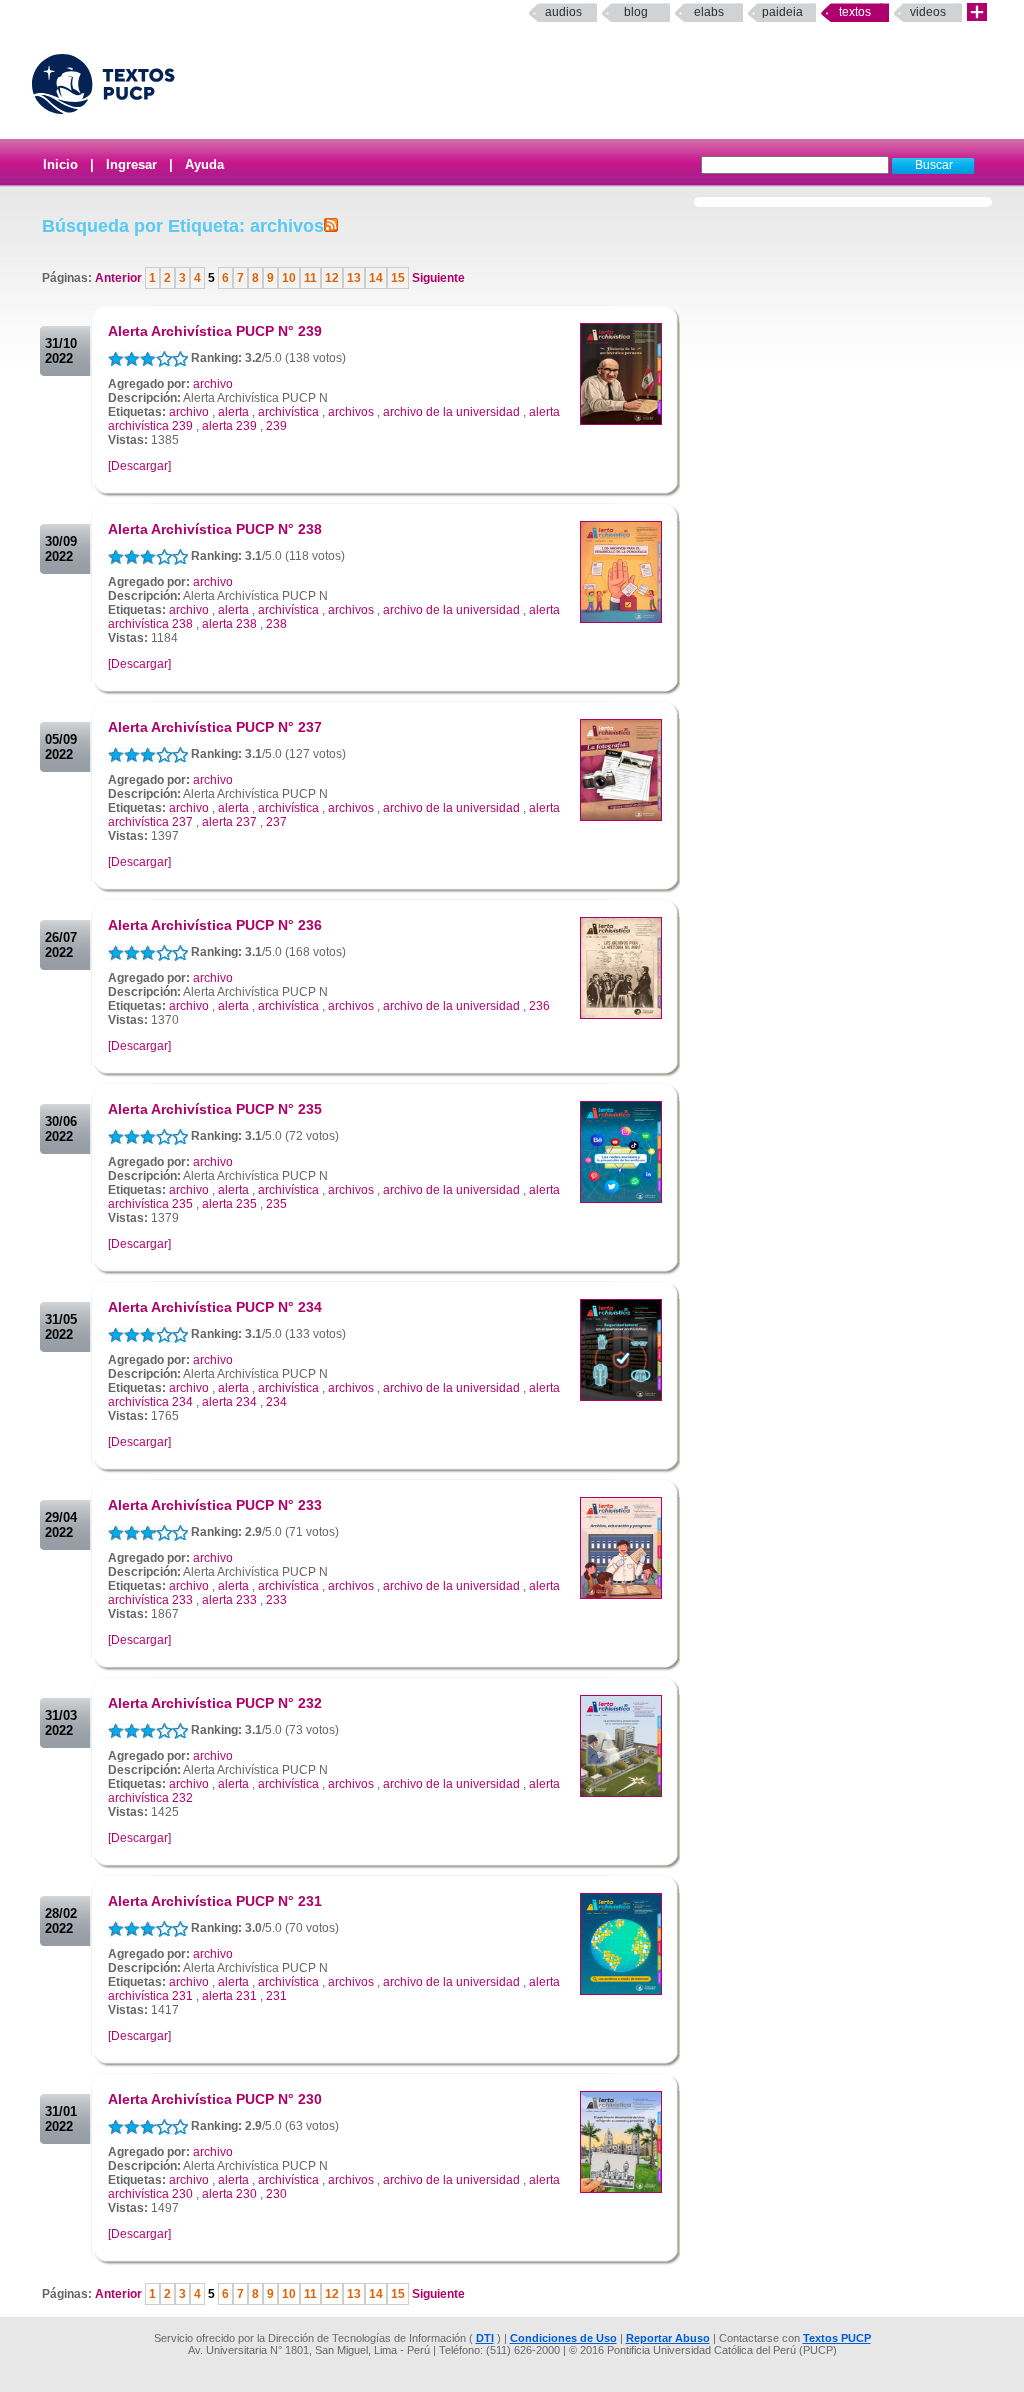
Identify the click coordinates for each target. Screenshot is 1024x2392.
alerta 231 (229, 1996)
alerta (233, 412)
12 (332, 278)
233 (276, 1600)
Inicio (60, 164)
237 (276, 822)
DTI (485, 2338)
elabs (709, 12)
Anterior (120, 278)
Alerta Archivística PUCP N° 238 (215, 529)
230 (276, 2194)
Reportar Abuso (668, 2338)
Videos (928, 12)
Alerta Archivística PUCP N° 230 (215, 2099)
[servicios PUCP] (977, 12)
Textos (855, 12)
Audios (563, 12)
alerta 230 (229, 2194)
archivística (288, 412)
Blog (636, 12)
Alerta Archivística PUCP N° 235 (215, 1109)
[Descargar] (139, 466)
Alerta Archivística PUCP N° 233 (215, 1505)
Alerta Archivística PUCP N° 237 (215, 727)
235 (276, 1204)
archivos (351, 412)
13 (354, 278)
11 (310, 278)
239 (276, 426)
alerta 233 (229, 1600)
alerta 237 (229, 822)
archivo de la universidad (451, 412)
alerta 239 (229, 426)
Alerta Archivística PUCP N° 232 (215, 1703)
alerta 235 (229, 1204)
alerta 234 (229, 1402)
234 (276, 1402)
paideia (782, 12)
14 (376, 278)
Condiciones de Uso (563, 2338)
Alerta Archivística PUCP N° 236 (215, 925)
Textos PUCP (837, 2338)
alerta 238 (229, 624)
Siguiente (437, 278)
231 (276, 1996)
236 (539, 1006)
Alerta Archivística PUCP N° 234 (215, 1307)
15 (398, 278)
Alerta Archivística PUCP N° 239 (215, 331)
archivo (213, 384)
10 (289, 278)
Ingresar (131, 164)
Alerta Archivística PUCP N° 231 (215, 1901)
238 (276, 624)
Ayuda (204, 164)
